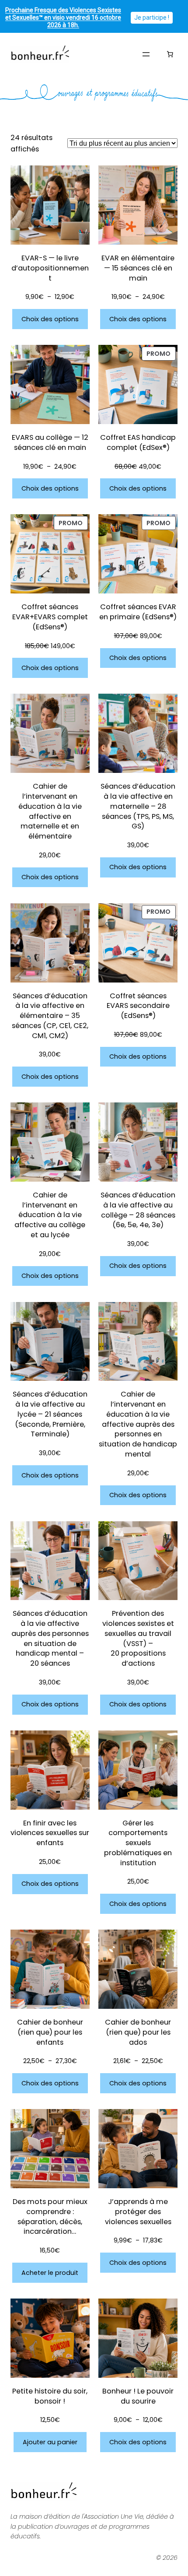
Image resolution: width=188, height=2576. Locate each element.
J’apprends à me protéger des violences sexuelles (138, 2212)
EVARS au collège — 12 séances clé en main (50, 443)
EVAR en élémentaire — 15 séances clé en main (138, 268)
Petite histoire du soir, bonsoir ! (50, 2396)
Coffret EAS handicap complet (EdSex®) (138, 443)
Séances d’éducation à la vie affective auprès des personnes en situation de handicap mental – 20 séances (50, 1639)
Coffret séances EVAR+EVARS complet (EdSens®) (50, 617)
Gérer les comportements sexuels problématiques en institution (138, 1843)
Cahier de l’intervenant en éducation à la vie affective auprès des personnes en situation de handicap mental (138, 1424)
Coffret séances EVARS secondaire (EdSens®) (138, 1006)
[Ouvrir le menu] (146, 54)
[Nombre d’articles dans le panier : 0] (170, 54)
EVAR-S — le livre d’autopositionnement (50, 268)
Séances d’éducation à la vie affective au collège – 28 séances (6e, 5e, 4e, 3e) (138, 1210)
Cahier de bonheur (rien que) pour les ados (138, 2032)
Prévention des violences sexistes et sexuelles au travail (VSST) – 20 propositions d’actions (138, 1639)
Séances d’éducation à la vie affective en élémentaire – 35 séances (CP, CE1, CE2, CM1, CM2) (50, 1016)
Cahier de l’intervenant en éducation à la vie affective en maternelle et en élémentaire (50, 811)
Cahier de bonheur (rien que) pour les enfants (50, 2032)
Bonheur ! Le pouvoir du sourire (138, 2396)
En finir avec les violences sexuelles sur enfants (50, 1833)
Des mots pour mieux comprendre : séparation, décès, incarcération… (50, 2217)
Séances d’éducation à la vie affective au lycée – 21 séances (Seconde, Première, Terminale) (50, 1414)
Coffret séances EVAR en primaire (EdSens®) (138, 612)
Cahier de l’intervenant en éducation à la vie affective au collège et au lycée (50, 1215)
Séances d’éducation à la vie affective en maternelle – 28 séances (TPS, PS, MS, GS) (138, 806)
